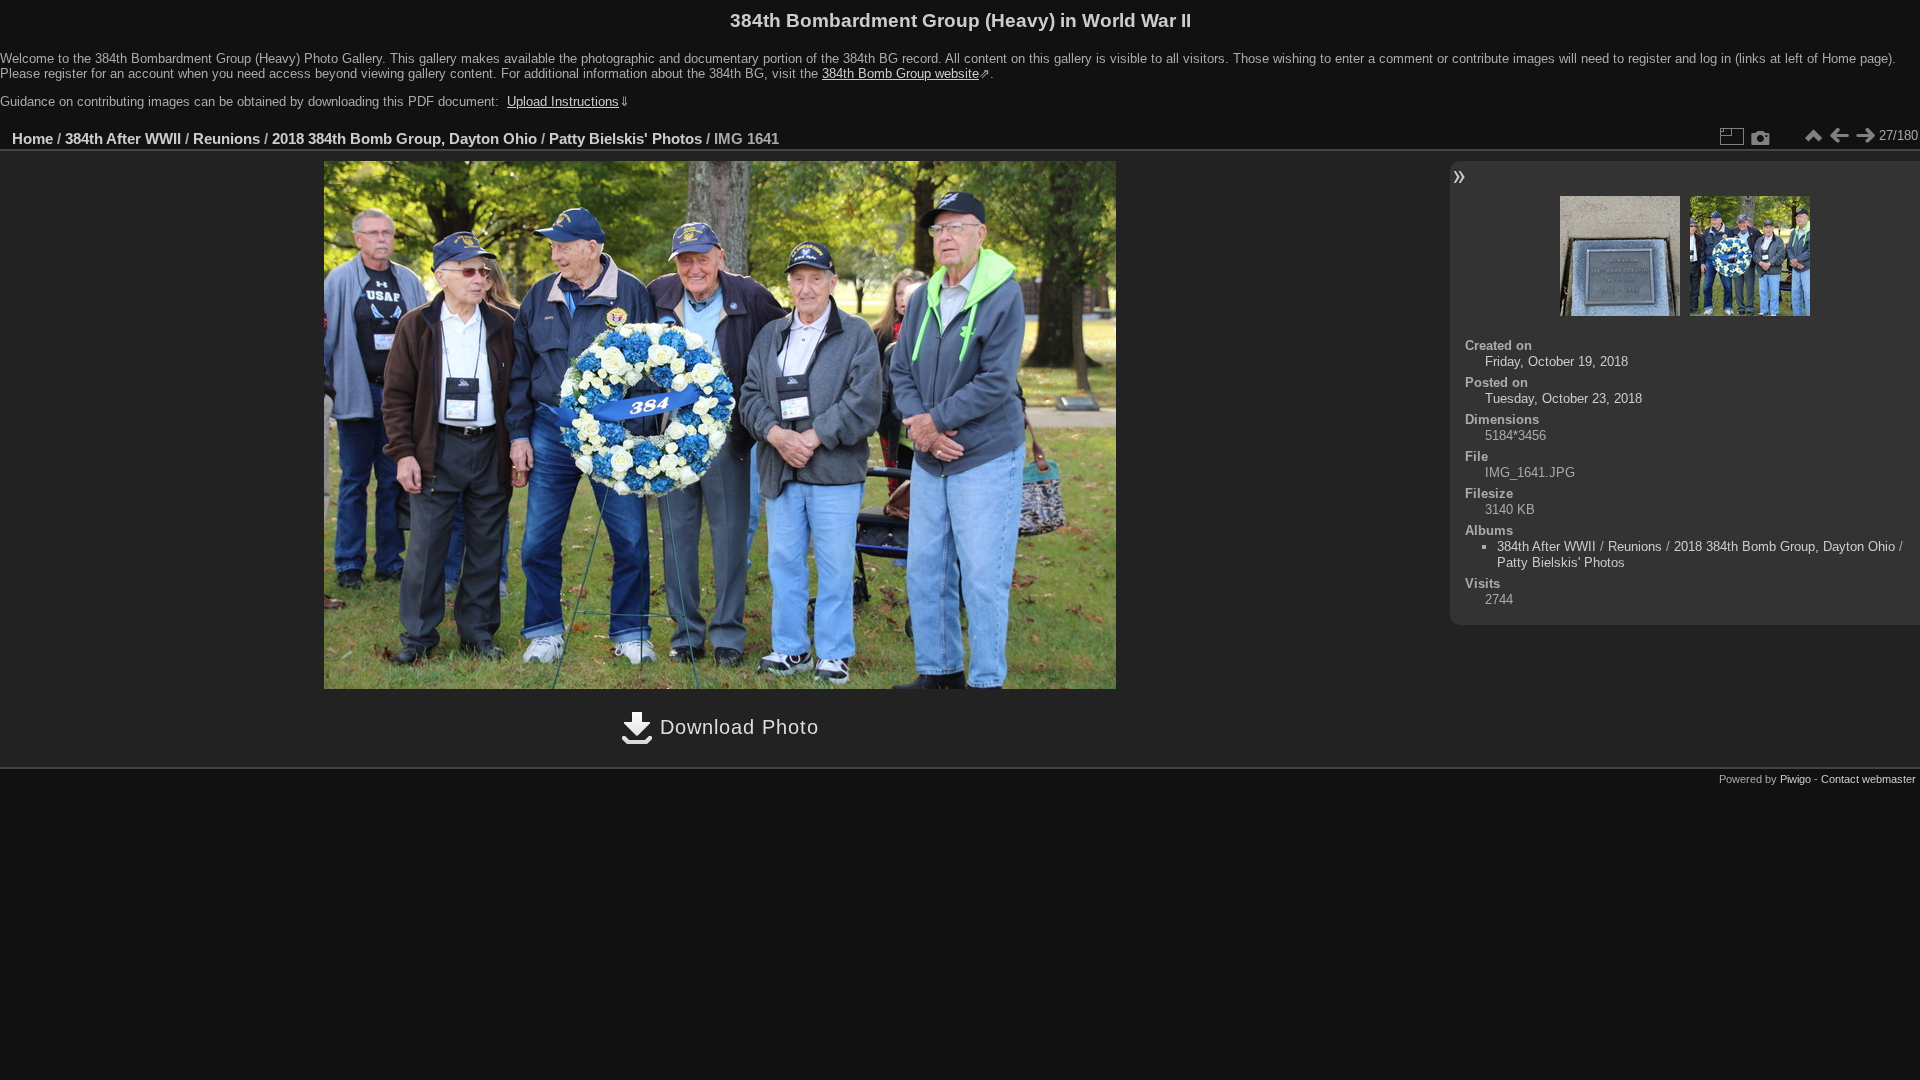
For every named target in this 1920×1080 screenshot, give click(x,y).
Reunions (226, 138)
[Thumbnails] (1813, 136)
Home (32, 138)
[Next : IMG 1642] (1865, 136)
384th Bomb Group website (900, 73)
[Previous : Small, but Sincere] (1839, 136)
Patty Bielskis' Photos (625, 138)
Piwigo (1795, 779)
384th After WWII (123, 138)
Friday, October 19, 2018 (1556, 361)
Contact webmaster (1868, 779)
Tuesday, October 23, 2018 (1563, 398)
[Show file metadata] (1761, 136)
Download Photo (736, 727)
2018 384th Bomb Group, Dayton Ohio (404, 138)
